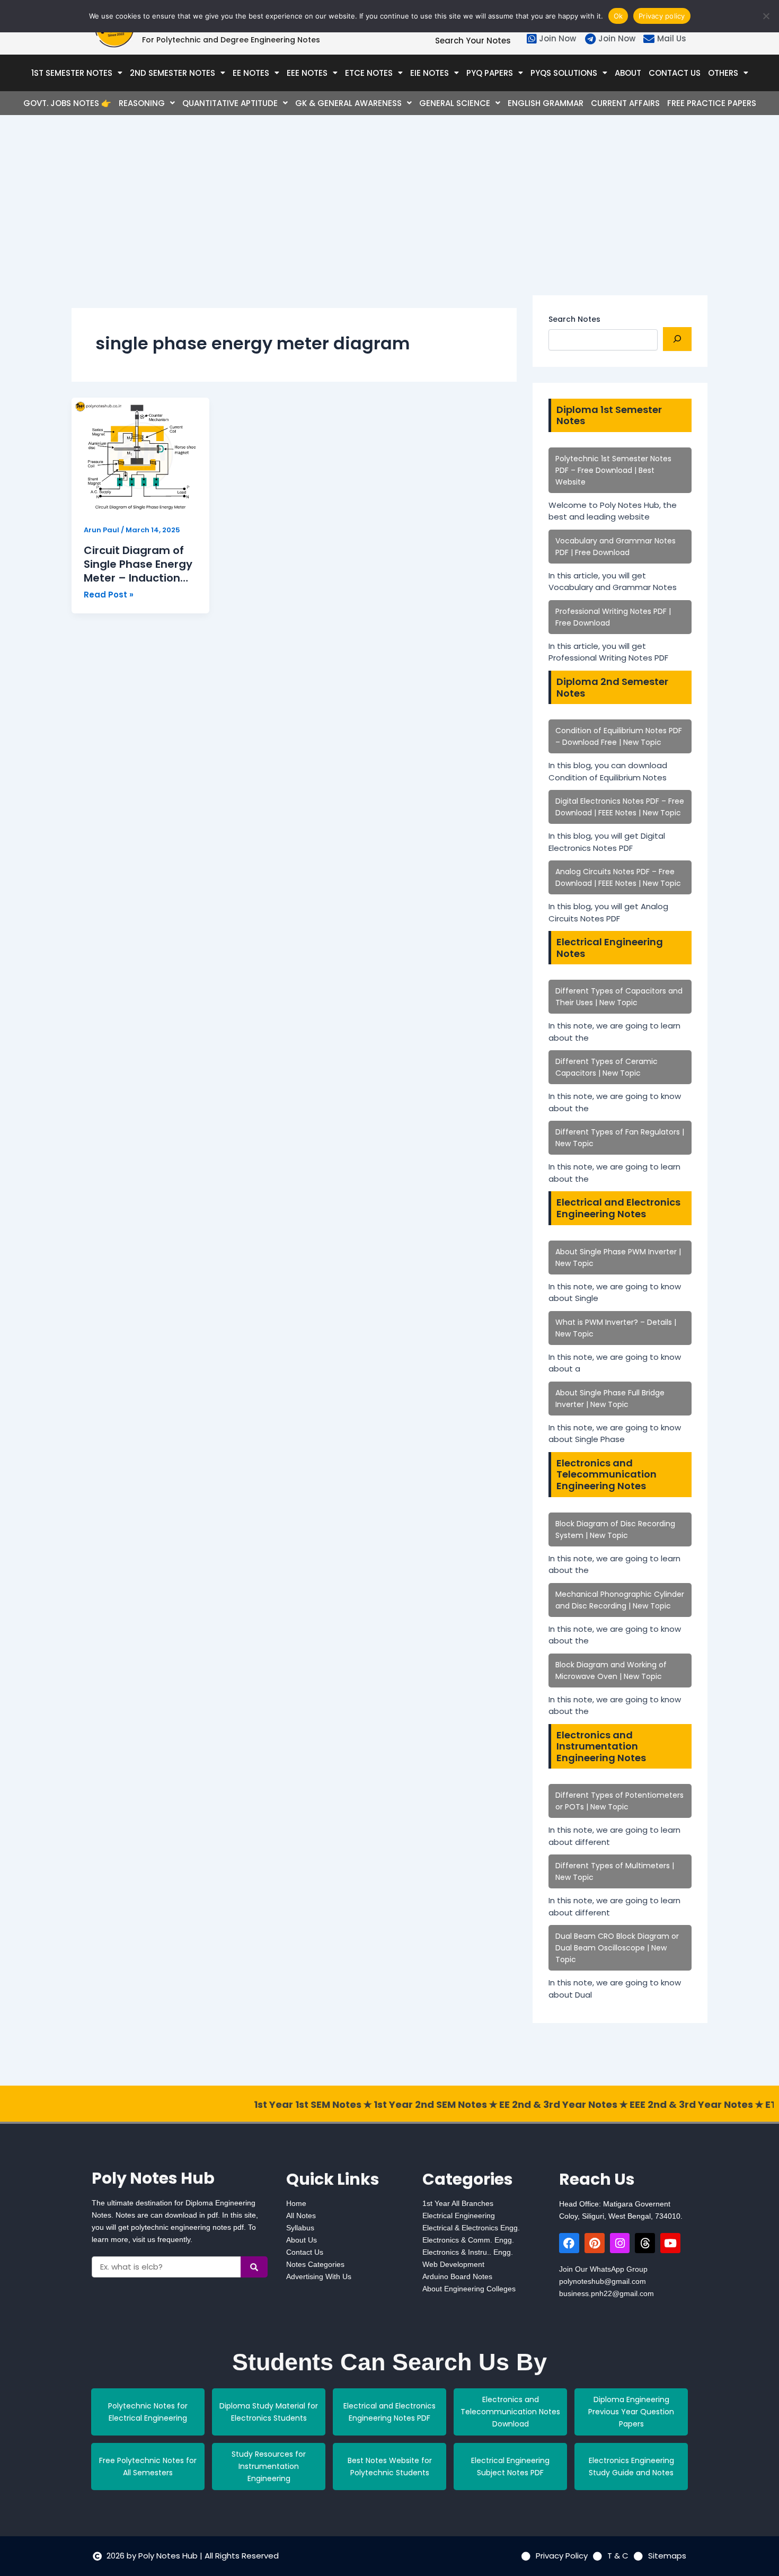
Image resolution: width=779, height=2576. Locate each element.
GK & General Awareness (348, 103)
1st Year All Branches (458, 2203)
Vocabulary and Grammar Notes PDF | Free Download (616, 547)
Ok (618, 16)
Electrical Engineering (459, 2215)
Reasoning (142, 103)
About (628, 73)
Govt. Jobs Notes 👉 (67, 103)
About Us (302, 2240)
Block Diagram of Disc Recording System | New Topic (615, 1529)
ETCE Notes (369, 73)
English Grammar (546, 103)
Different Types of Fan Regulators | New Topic (620, 1138)
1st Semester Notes (72, 73)
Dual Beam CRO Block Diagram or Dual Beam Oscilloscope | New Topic (617, 1948)
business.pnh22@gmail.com (607, 2293)
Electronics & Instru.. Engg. (468, 2252)
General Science (455, 103)
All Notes (301, 2215)
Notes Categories (315, 2264)
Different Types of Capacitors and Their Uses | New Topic (619, 997)
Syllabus (300, 2228)
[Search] (677, 339)
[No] (766, 16)
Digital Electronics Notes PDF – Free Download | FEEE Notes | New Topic (620, 807)
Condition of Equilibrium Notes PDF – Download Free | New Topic (619, 736)
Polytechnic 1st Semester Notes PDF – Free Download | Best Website (613, 470)
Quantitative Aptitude (230, 103)
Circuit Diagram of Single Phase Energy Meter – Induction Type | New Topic (138, 564)
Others (723, 73)
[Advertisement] (294, 221)
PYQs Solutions (564, 73)
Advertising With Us (319, 2276)
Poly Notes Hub (153, 2178)
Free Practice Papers (712, 103)
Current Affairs (625, 103)
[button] (77, 73)
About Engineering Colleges (469, 2289)
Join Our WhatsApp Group (603, 2269)
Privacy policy (662, 16)
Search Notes (574, 319)
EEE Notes (307, 73)
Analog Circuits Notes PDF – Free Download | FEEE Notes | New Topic (618, 877)
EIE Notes (430, 73)
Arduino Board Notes (457, 2276)
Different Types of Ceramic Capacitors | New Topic (607, 1067)
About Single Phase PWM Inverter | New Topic (618, 1258)
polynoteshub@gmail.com (603, 2281)
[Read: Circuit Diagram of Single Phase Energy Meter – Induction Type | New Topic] (140, 455)
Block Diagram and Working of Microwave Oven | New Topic (611, 1671)
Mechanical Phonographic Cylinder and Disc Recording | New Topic (620, 1600)
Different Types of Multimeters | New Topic (615, 1871)
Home (296, 2203)
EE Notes (251, 73)
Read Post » (109, 594)
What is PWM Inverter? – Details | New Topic (616, 1328)
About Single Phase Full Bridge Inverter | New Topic (610, 1399)
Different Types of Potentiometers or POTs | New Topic (619, 1801)
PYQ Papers (490, 73)
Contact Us (675, 73)
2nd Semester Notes (172, 73)
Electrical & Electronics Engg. (471, 2228)
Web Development (453, 2264)
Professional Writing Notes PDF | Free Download (613, 617)
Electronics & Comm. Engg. (468, 2240)
